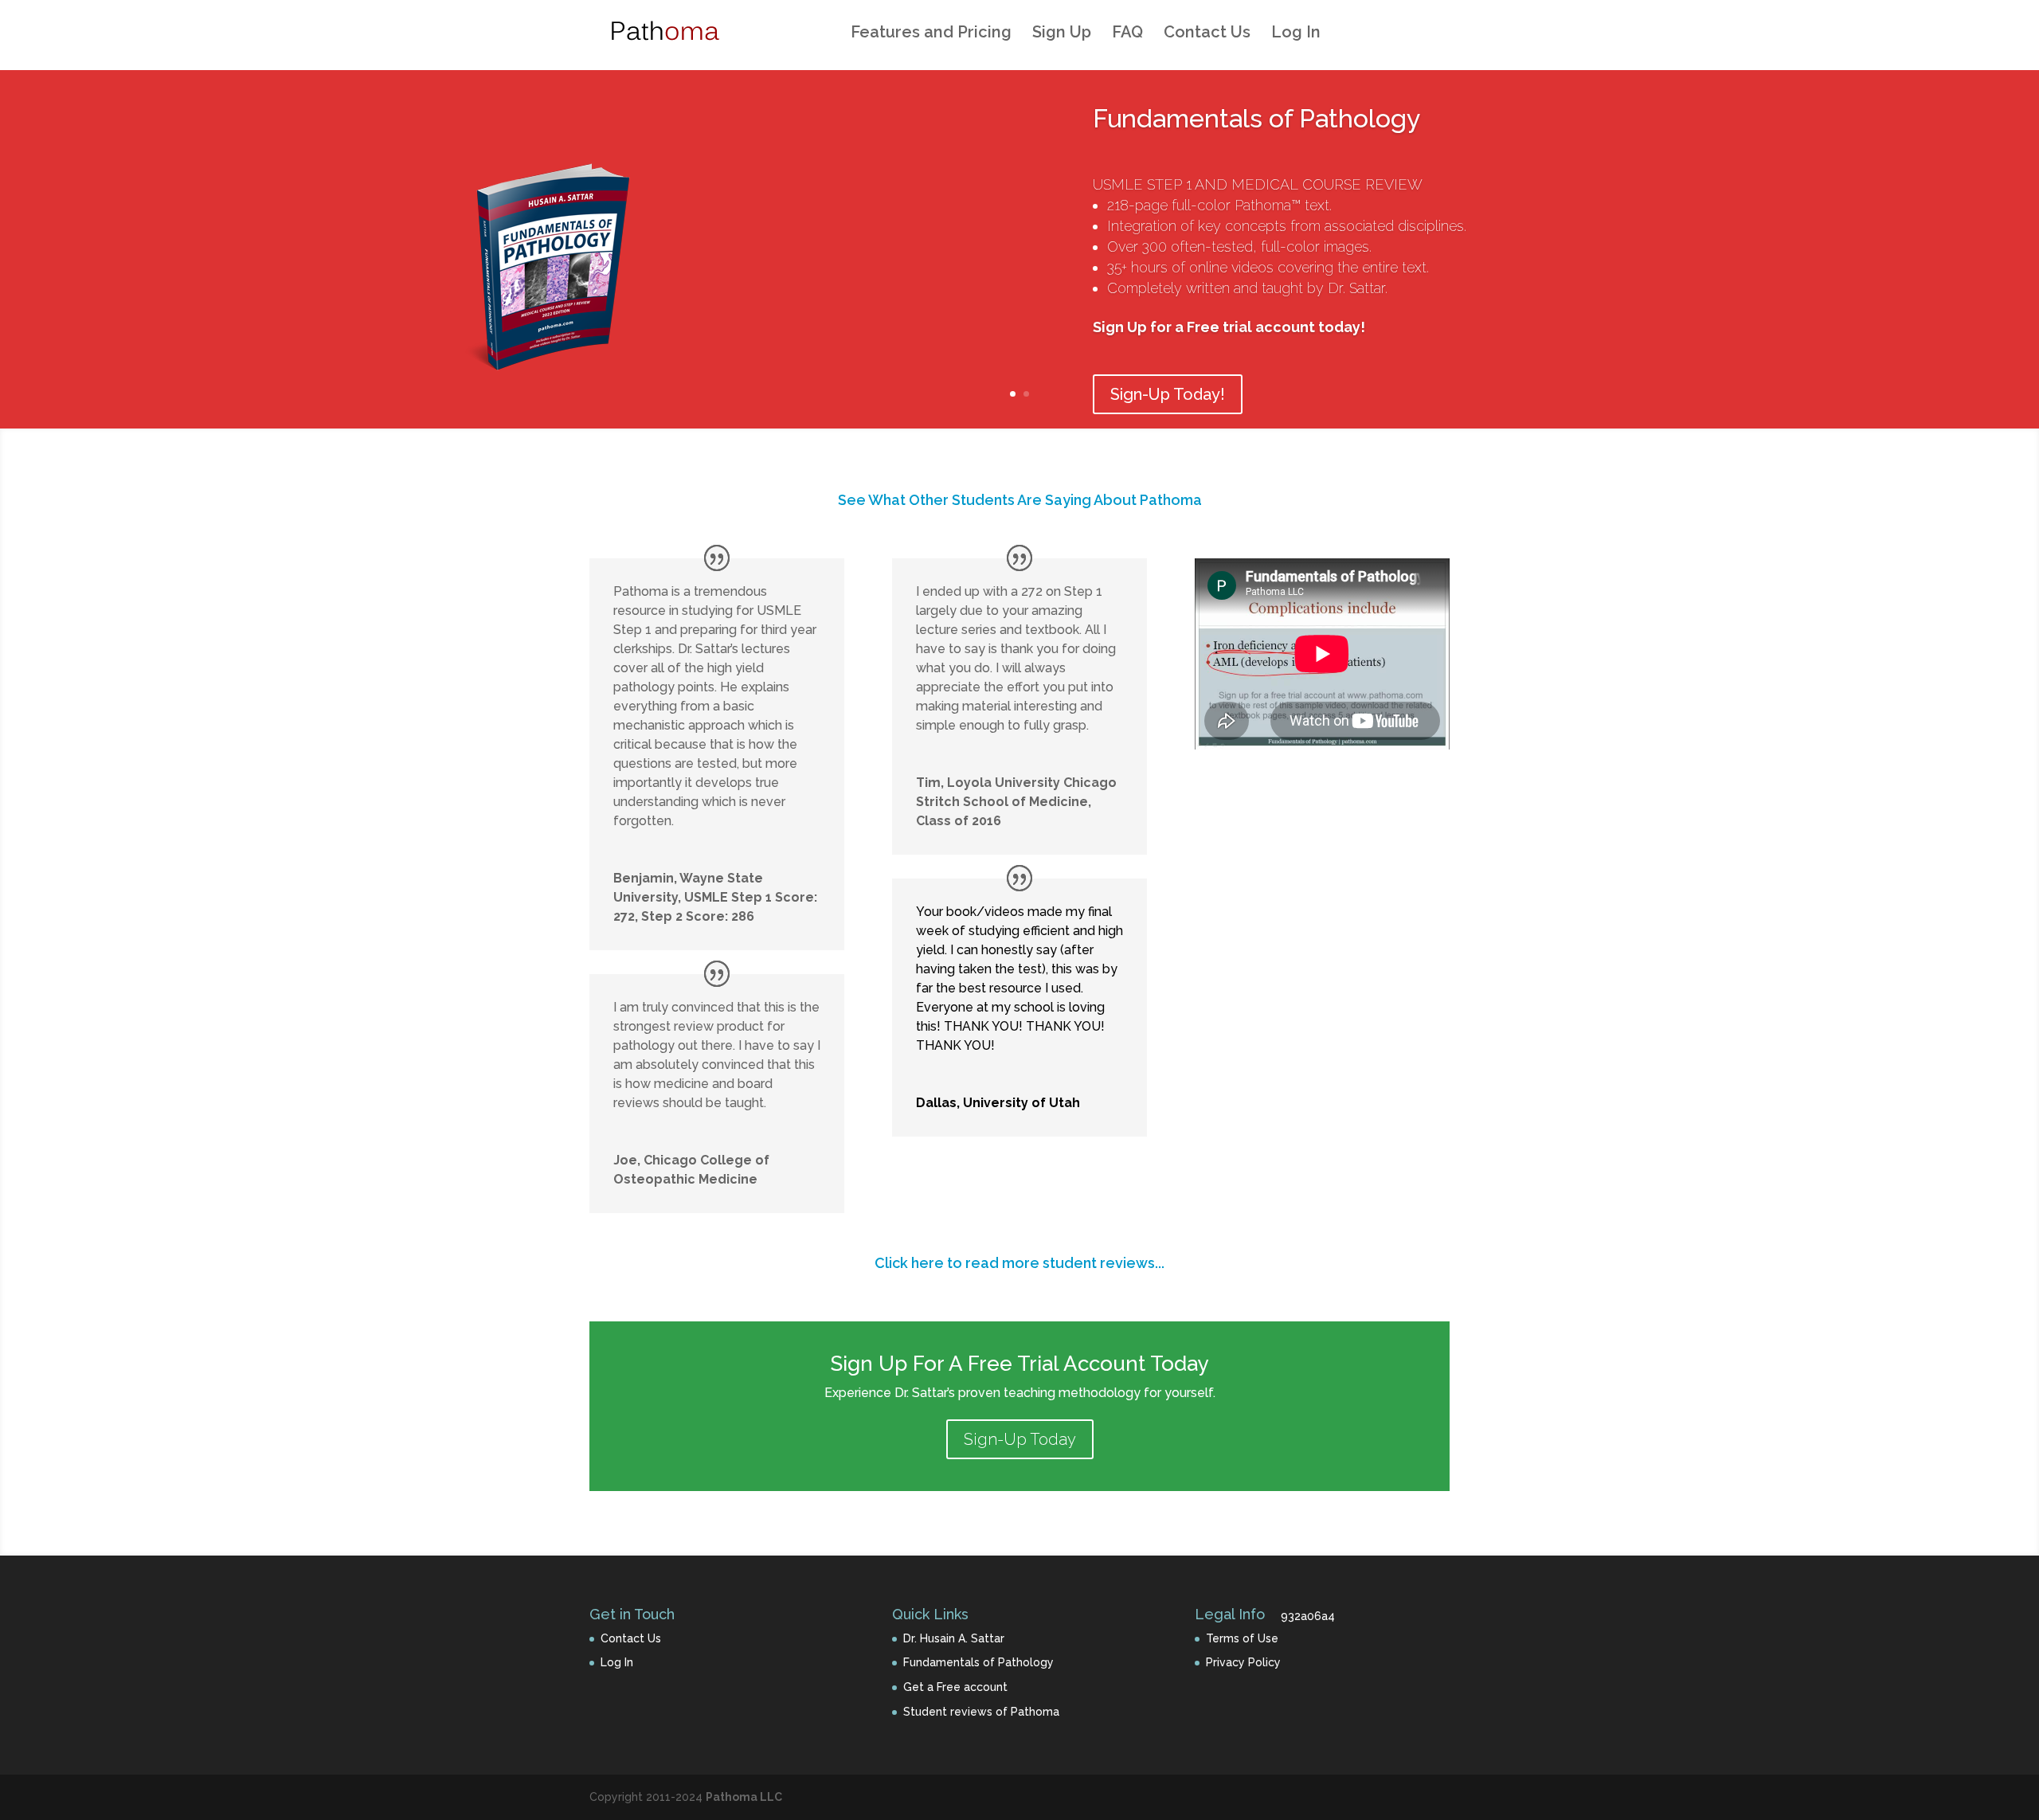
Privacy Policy (1243, 1662)
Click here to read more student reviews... (1019, 1263)
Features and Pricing (931, 34)
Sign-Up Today (1020, 1439)
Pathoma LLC (744, 1797)
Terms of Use (1242, 1638)
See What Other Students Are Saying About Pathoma (1020, 500)
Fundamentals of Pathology (1256, 118)
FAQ (1127, 34)
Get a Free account (955, 1687)
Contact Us (1207, 34)
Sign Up (1062, 34)
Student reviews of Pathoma (981, 1712)
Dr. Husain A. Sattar (954, 1638)
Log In (1296, 34)
